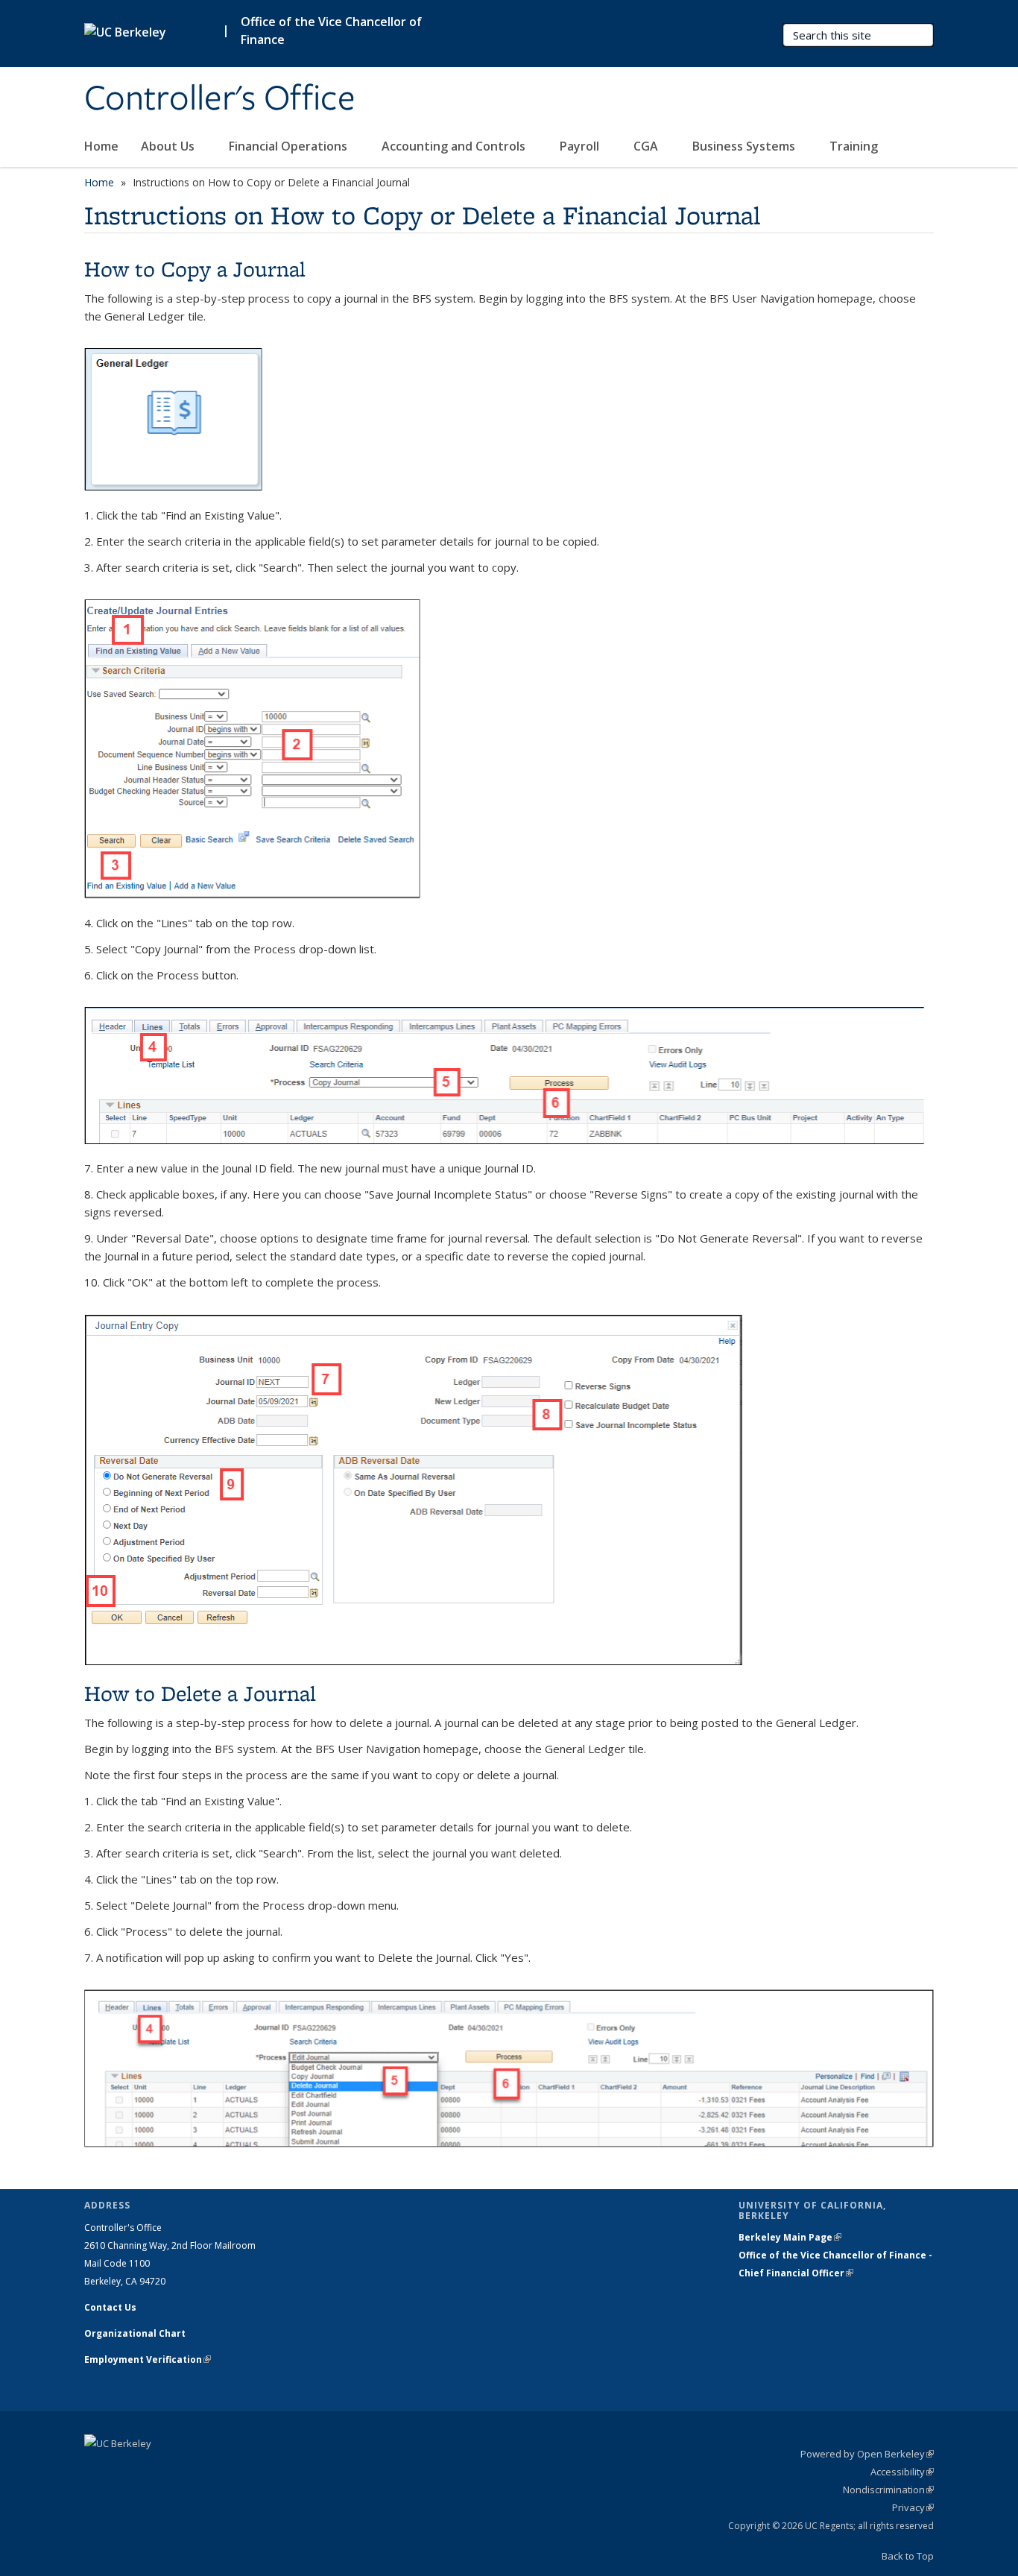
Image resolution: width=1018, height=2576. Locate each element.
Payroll (581, 146)
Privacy (913, 2507)
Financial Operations (290, 146)
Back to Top (908, 2556)
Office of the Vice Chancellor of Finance (331, 31)
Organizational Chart (135, 2333)
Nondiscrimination (888, 2490)
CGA (647, 146)
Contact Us (110, 2307)
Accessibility (902, 2472)
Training (854, 146)
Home (101, 146)
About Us (169, 146)
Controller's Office (220, 99)
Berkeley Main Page (790, 2237)
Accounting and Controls (455, 146)
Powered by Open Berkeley (867, 2454)
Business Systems (745, 146)
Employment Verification (148, 2359)
